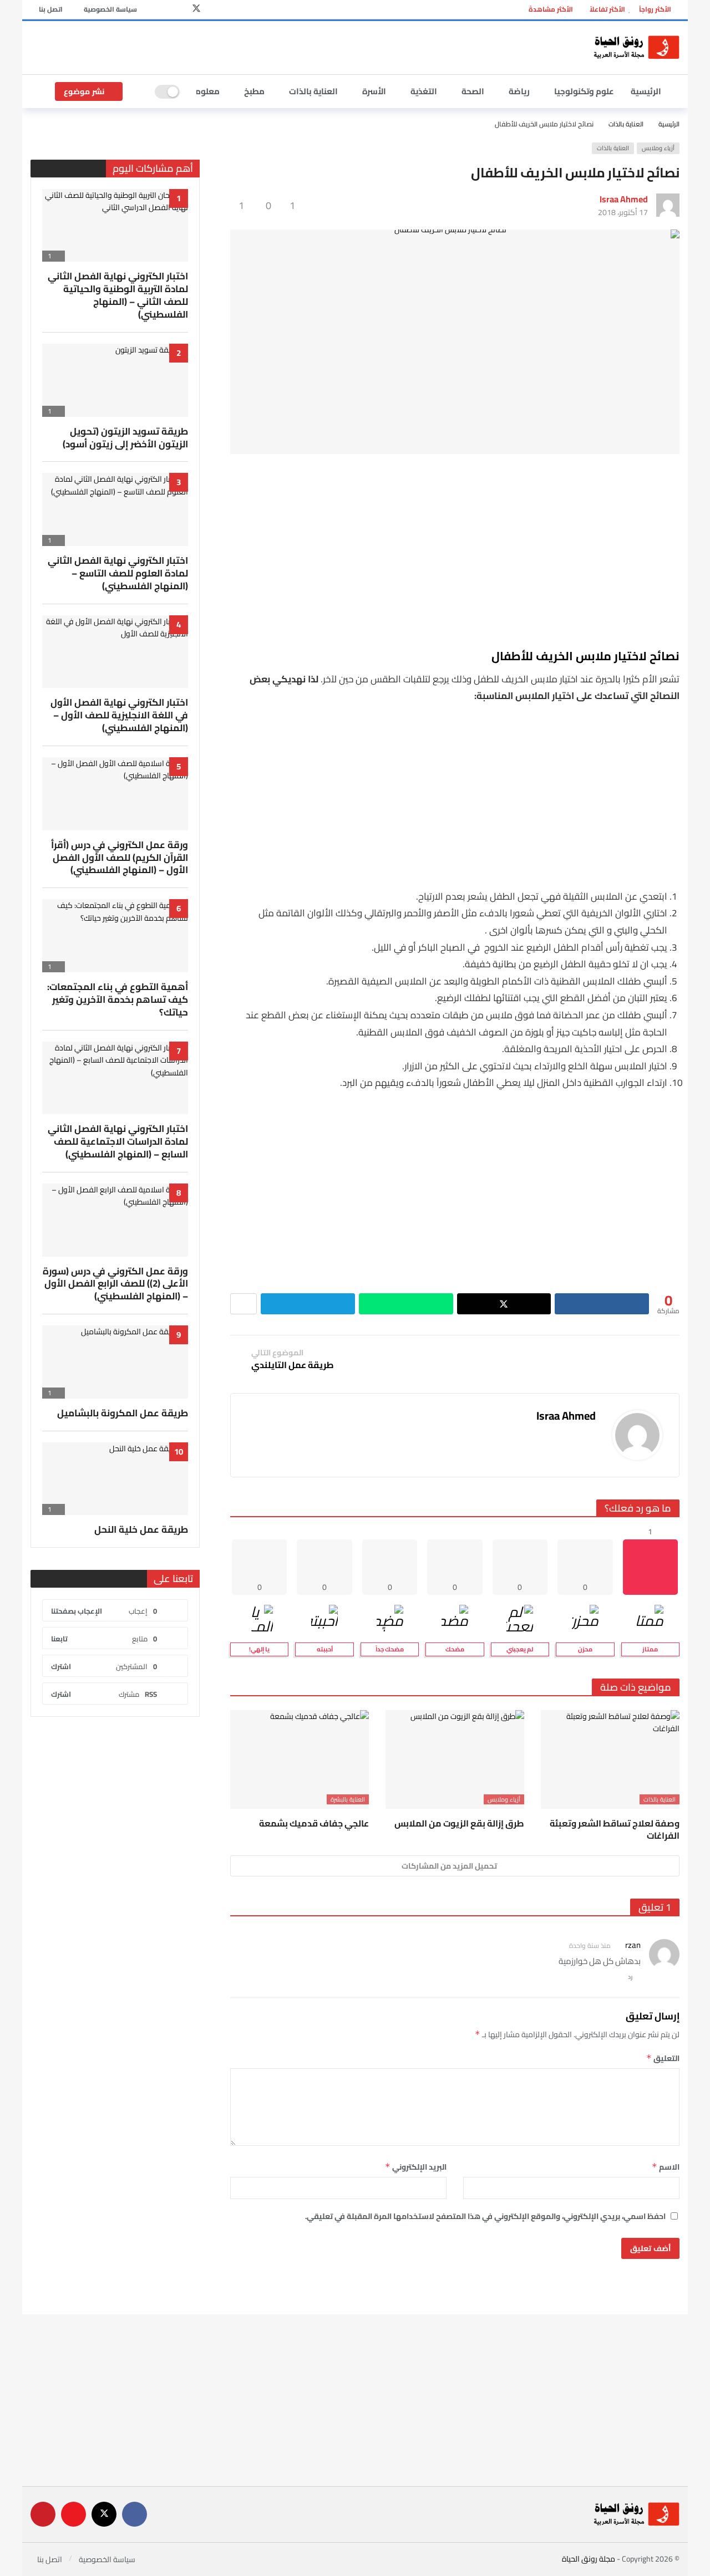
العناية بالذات (613, 148)
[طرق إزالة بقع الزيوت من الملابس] (455, 1760)
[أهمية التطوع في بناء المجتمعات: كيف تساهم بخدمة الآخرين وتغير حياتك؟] (115, 936)
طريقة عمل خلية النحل (141, 1529)
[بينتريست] (162, 10)
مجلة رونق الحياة (589, 2559)
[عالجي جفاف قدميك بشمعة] (300, 1760)
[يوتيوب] (179, 10)
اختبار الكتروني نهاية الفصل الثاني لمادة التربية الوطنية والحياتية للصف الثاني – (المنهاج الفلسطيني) (118, 295)
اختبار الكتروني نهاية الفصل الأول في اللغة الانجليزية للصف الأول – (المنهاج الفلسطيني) (119, 715)
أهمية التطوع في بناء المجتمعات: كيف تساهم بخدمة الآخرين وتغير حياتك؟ (118, 999)
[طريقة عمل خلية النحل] (115, 1479)
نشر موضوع (84, 91)
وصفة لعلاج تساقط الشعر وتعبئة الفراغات (615, 1829)
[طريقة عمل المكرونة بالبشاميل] (115, 1362)
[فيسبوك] (213, 10)
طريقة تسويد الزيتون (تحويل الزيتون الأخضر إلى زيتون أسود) (125, 438)
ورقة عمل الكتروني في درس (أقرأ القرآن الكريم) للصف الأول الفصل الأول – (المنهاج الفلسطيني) (120, 858)
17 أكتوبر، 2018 (623, 212)
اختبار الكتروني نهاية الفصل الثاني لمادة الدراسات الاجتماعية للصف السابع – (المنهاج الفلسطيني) (118, 1141)
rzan (633, 1945)
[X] (196, 10)
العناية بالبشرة (348, 1799)
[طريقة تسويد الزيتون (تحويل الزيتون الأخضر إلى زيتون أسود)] (115, 380)
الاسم (666, 2167)
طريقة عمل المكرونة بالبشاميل (123, 1413)
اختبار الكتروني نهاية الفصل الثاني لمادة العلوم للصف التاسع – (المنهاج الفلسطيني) (118, 573)
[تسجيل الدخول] (39, 91)
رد (630, 1977)
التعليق (663, 2058)
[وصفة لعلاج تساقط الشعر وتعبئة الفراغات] (610, 1760)
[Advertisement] (300, 46)
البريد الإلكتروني (416, 2167)
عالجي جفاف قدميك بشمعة (314, 1823)
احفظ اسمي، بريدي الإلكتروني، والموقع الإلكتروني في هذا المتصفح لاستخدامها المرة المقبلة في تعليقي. (485, 2216)
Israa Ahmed (624, 199)
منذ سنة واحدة (590, 1945)
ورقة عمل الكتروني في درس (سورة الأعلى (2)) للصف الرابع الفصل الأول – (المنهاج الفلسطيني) (115, 1284)
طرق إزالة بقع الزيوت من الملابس (459, 1823)
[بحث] (139, 91)
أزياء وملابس (658, 148)
